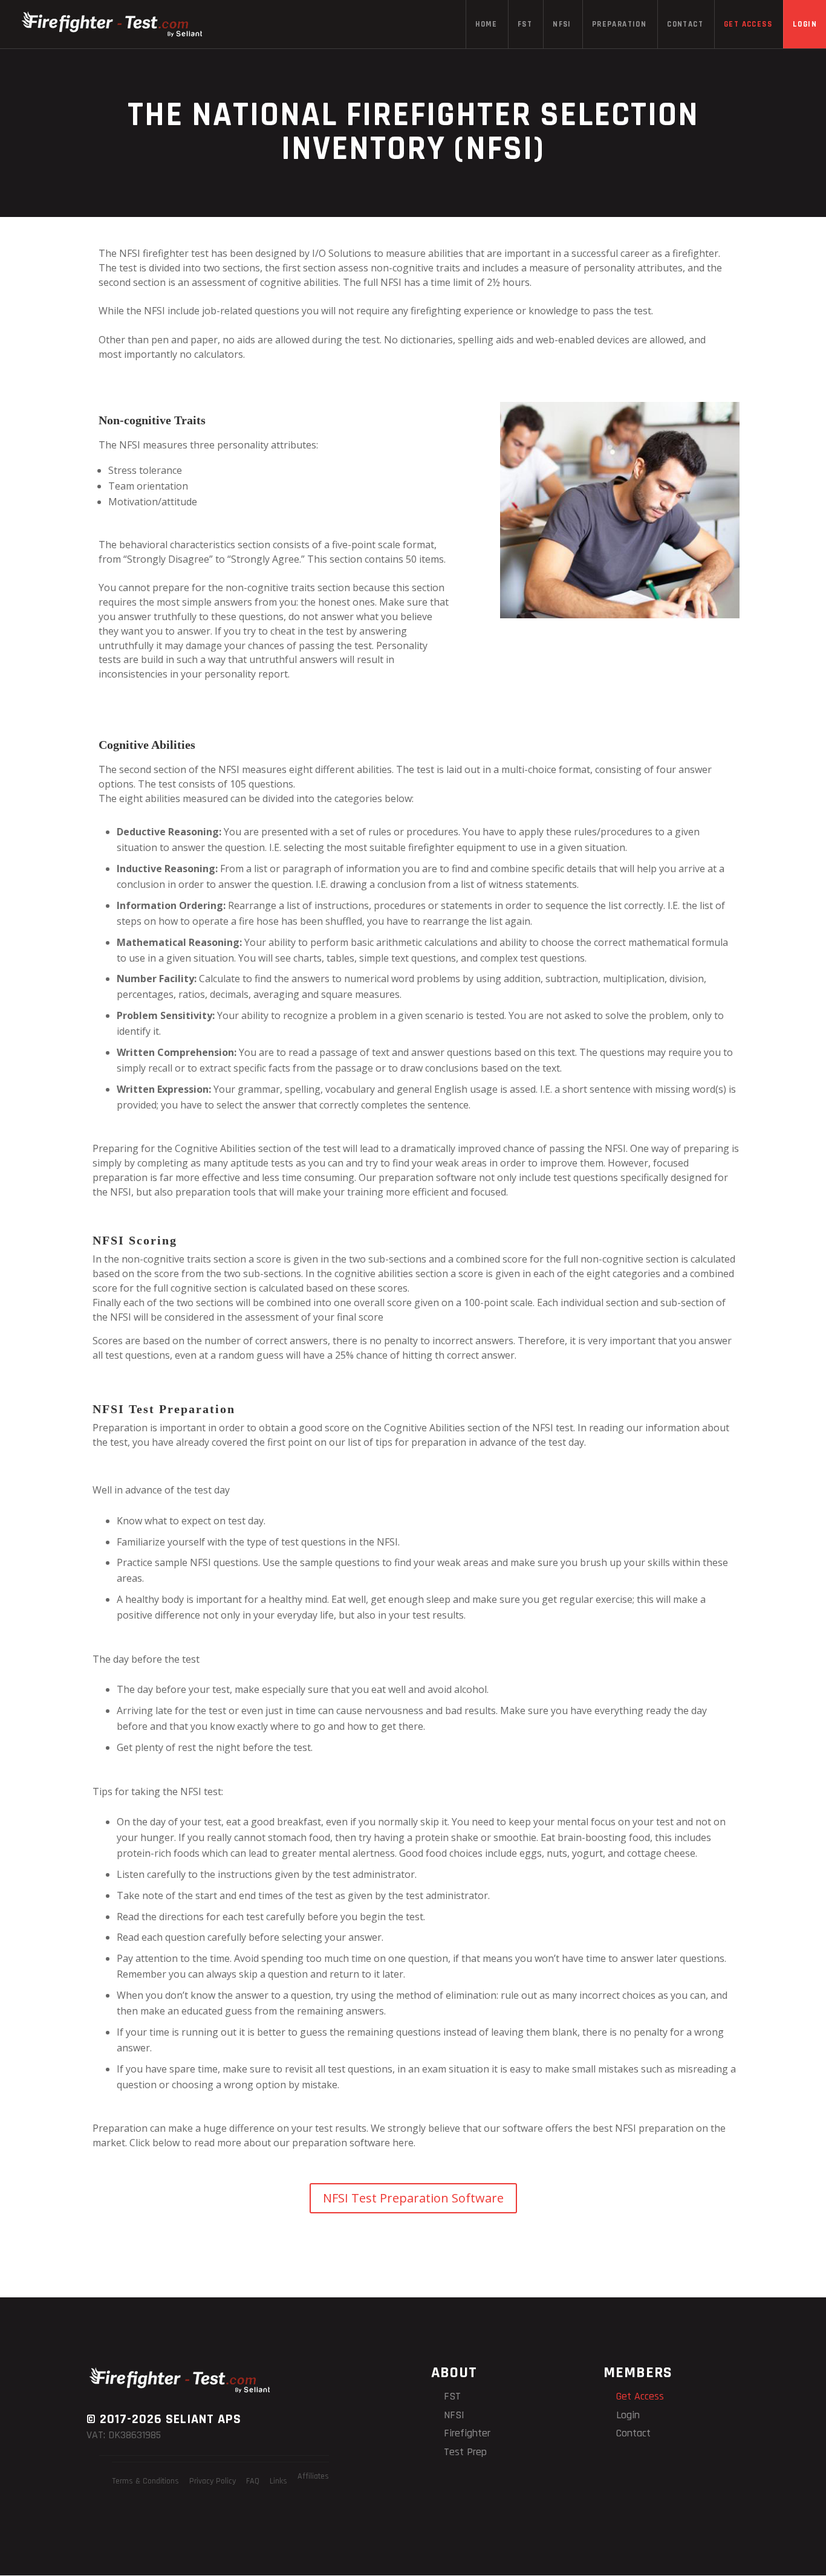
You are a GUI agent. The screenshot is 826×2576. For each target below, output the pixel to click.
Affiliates (313, 2476)
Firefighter (467, 2433)
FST (525, 24)
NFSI (562, 24)
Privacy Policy (213, 2481)
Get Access (748, 24)
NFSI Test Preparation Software (413, 2198)
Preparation (619, 24)
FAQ (253, 2481)
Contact (685, 24)
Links (278, 2481)
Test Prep (465, 2452)
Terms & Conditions (145, 2481)
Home (486, 24)
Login (805, 24)
